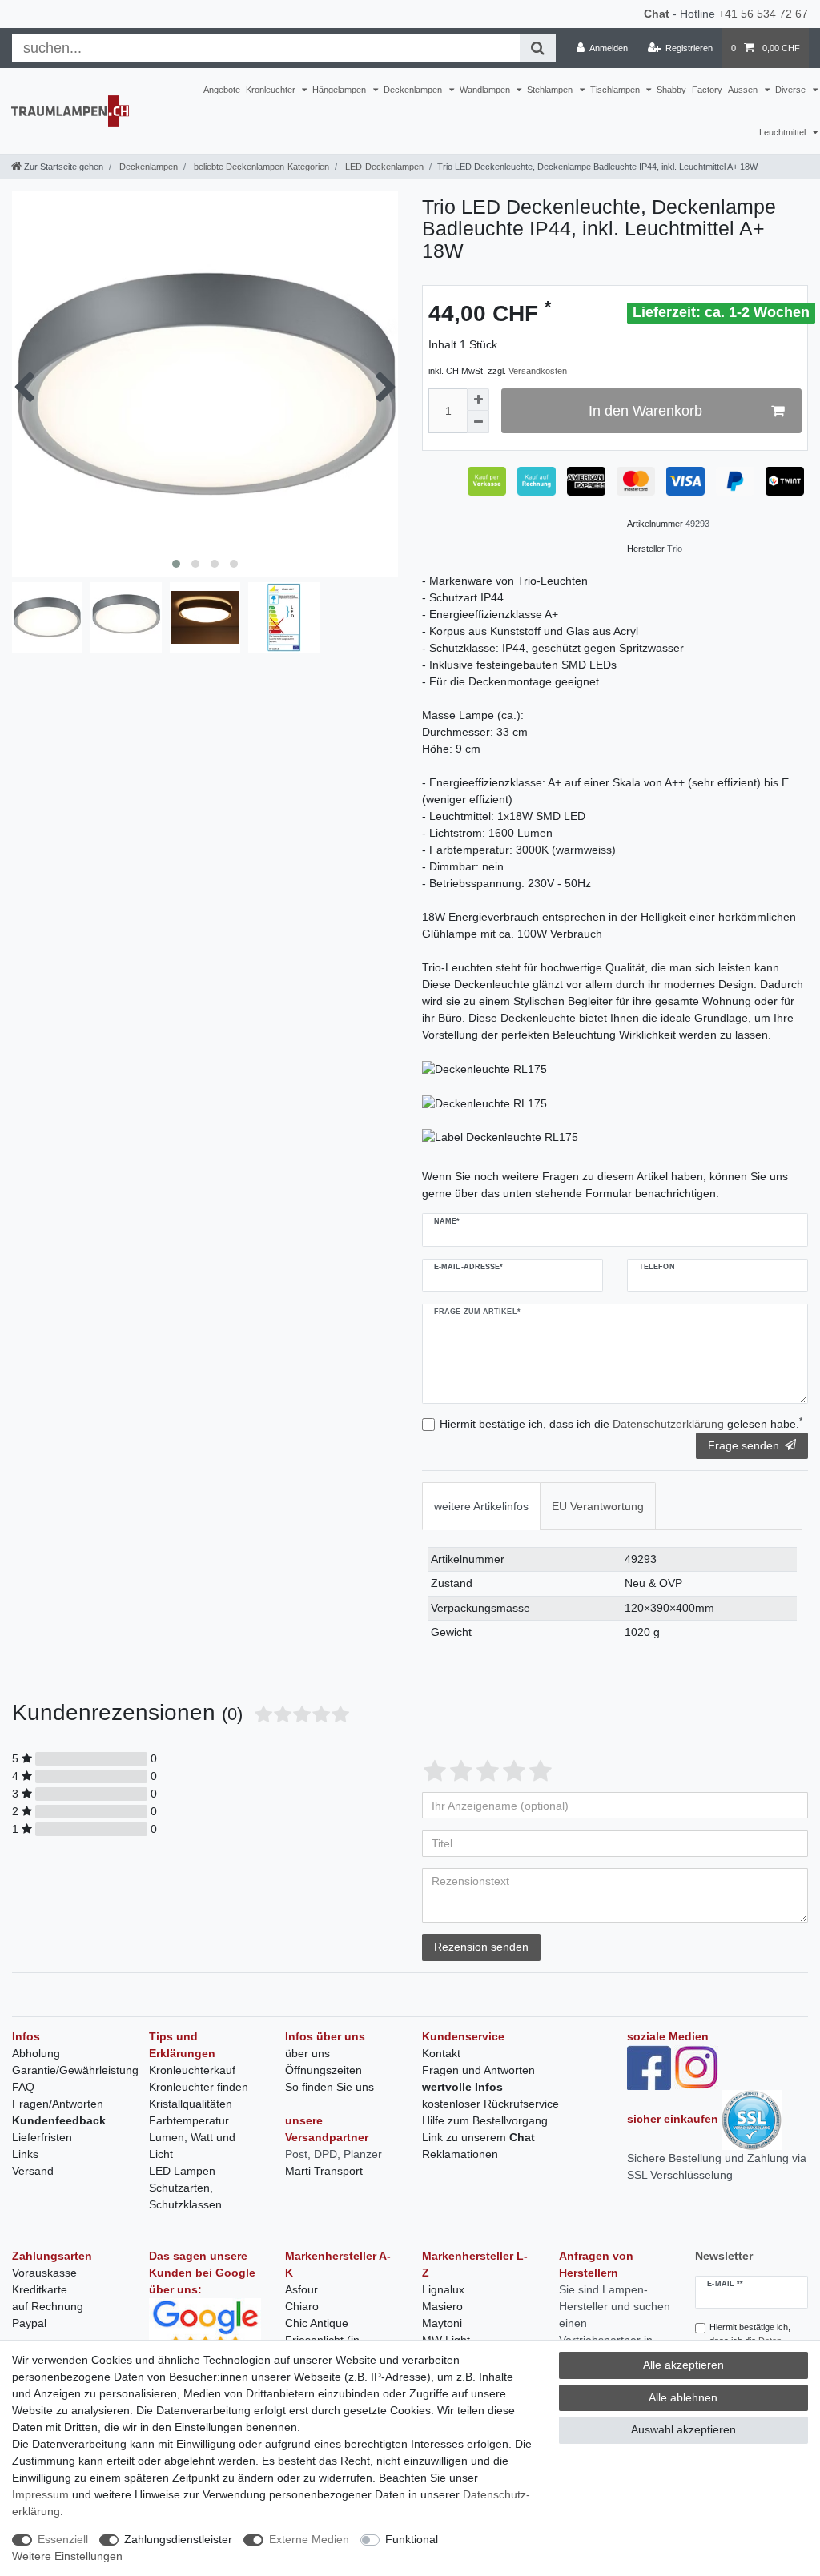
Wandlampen (486, 90)
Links (25, 2154)
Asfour (301, 2289)
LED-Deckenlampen (383, 167)
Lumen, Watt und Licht (192, 2146)
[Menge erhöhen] (478, 400)
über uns (307, 2053)
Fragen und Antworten (478, 2070)
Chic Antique (317, 2323)
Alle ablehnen (683, 2397)
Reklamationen (460, 2154)
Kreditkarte (40, 2289)
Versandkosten (538, 371)
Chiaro (302, 2306)
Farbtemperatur (189, 2120)
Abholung (36, 2053)
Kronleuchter (272, 90)
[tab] (481, 1506)
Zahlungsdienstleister (178, 2539)
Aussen (744, 90)
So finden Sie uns (330, 2087)
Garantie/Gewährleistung (75, 2070)
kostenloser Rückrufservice (490, 2104)
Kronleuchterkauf (192, 2070)
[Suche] (538, 48)
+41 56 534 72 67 (763, 14)
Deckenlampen (414, 90)
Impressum (40, 2494)
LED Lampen (182, 2171)
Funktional (412, 2539)
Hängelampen (340, 90)
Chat (657, 14)
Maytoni (442, 2323)
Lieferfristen (42, 2137)
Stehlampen (551, 90)
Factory (707, 90)
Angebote (222, 90)
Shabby (671, 90)
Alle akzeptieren (683, 2365)
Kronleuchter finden (199, 2087)
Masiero (442, 2306)
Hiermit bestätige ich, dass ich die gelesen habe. (621, 1423)
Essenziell (63, 2539)
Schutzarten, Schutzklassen (185, 2196)
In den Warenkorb (645, 411)
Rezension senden (481, 1947)
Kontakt (441, 2053)
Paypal (29, 2323)
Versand (33, 2171)
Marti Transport (324, 2171)
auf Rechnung (48, 2306)
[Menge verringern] (478, 422)
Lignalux (443, 2289)
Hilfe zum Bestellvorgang (485, 2120)
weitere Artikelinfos (481, 1506)
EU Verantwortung (598, 1506)
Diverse (792, 90)
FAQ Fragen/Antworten (58, 2095)
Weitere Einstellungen (67, 2556)
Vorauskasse (44, 2273)
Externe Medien (309, 2539)
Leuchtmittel (784, 132)
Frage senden (744, 1445)
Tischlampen (616, 90)
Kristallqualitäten (191, 2104)
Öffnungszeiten (324, 2070)
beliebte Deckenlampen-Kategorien (260, 167)
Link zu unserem (478, 2137)
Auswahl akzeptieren (683, 2429)
